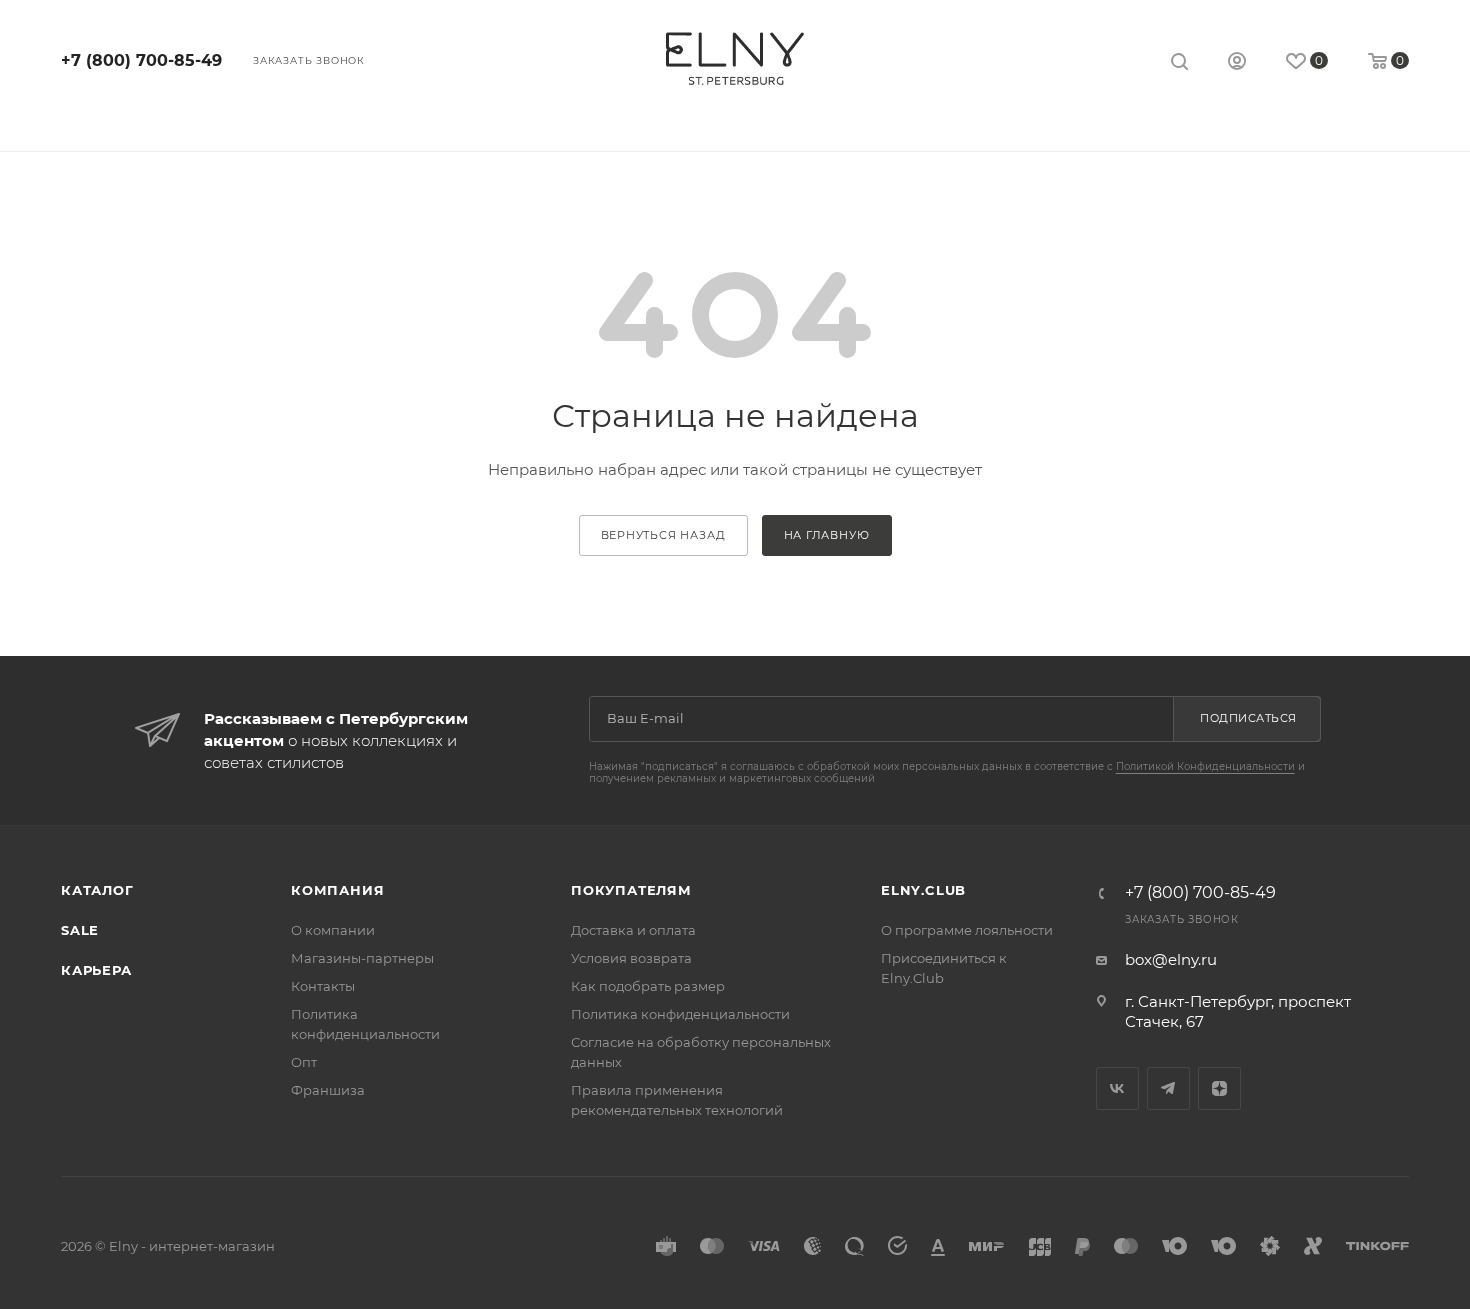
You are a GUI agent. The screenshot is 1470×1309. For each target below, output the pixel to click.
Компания (337, 890)
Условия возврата (631, 958)
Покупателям (631, 890)
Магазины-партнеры (362, 958)
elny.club (923, 890)
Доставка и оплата (633, 930)
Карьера (96, 970)
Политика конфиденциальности (680, 1014)
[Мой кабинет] (1237, 63)
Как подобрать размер (648, 986)
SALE (80, 930)
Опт (304, 1062)
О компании (333, 930)
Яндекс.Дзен (1219, 1088)
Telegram (1168, 1088)
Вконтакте (1117, 1088)
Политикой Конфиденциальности (1205, 766)
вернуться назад (663, 535)
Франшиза (328, 1090)
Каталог (97, 890)
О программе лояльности (967, 930)
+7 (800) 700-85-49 (141, 60)
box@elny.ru (1171, 959)
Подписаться (1248, 718)
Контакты (323, 986)
